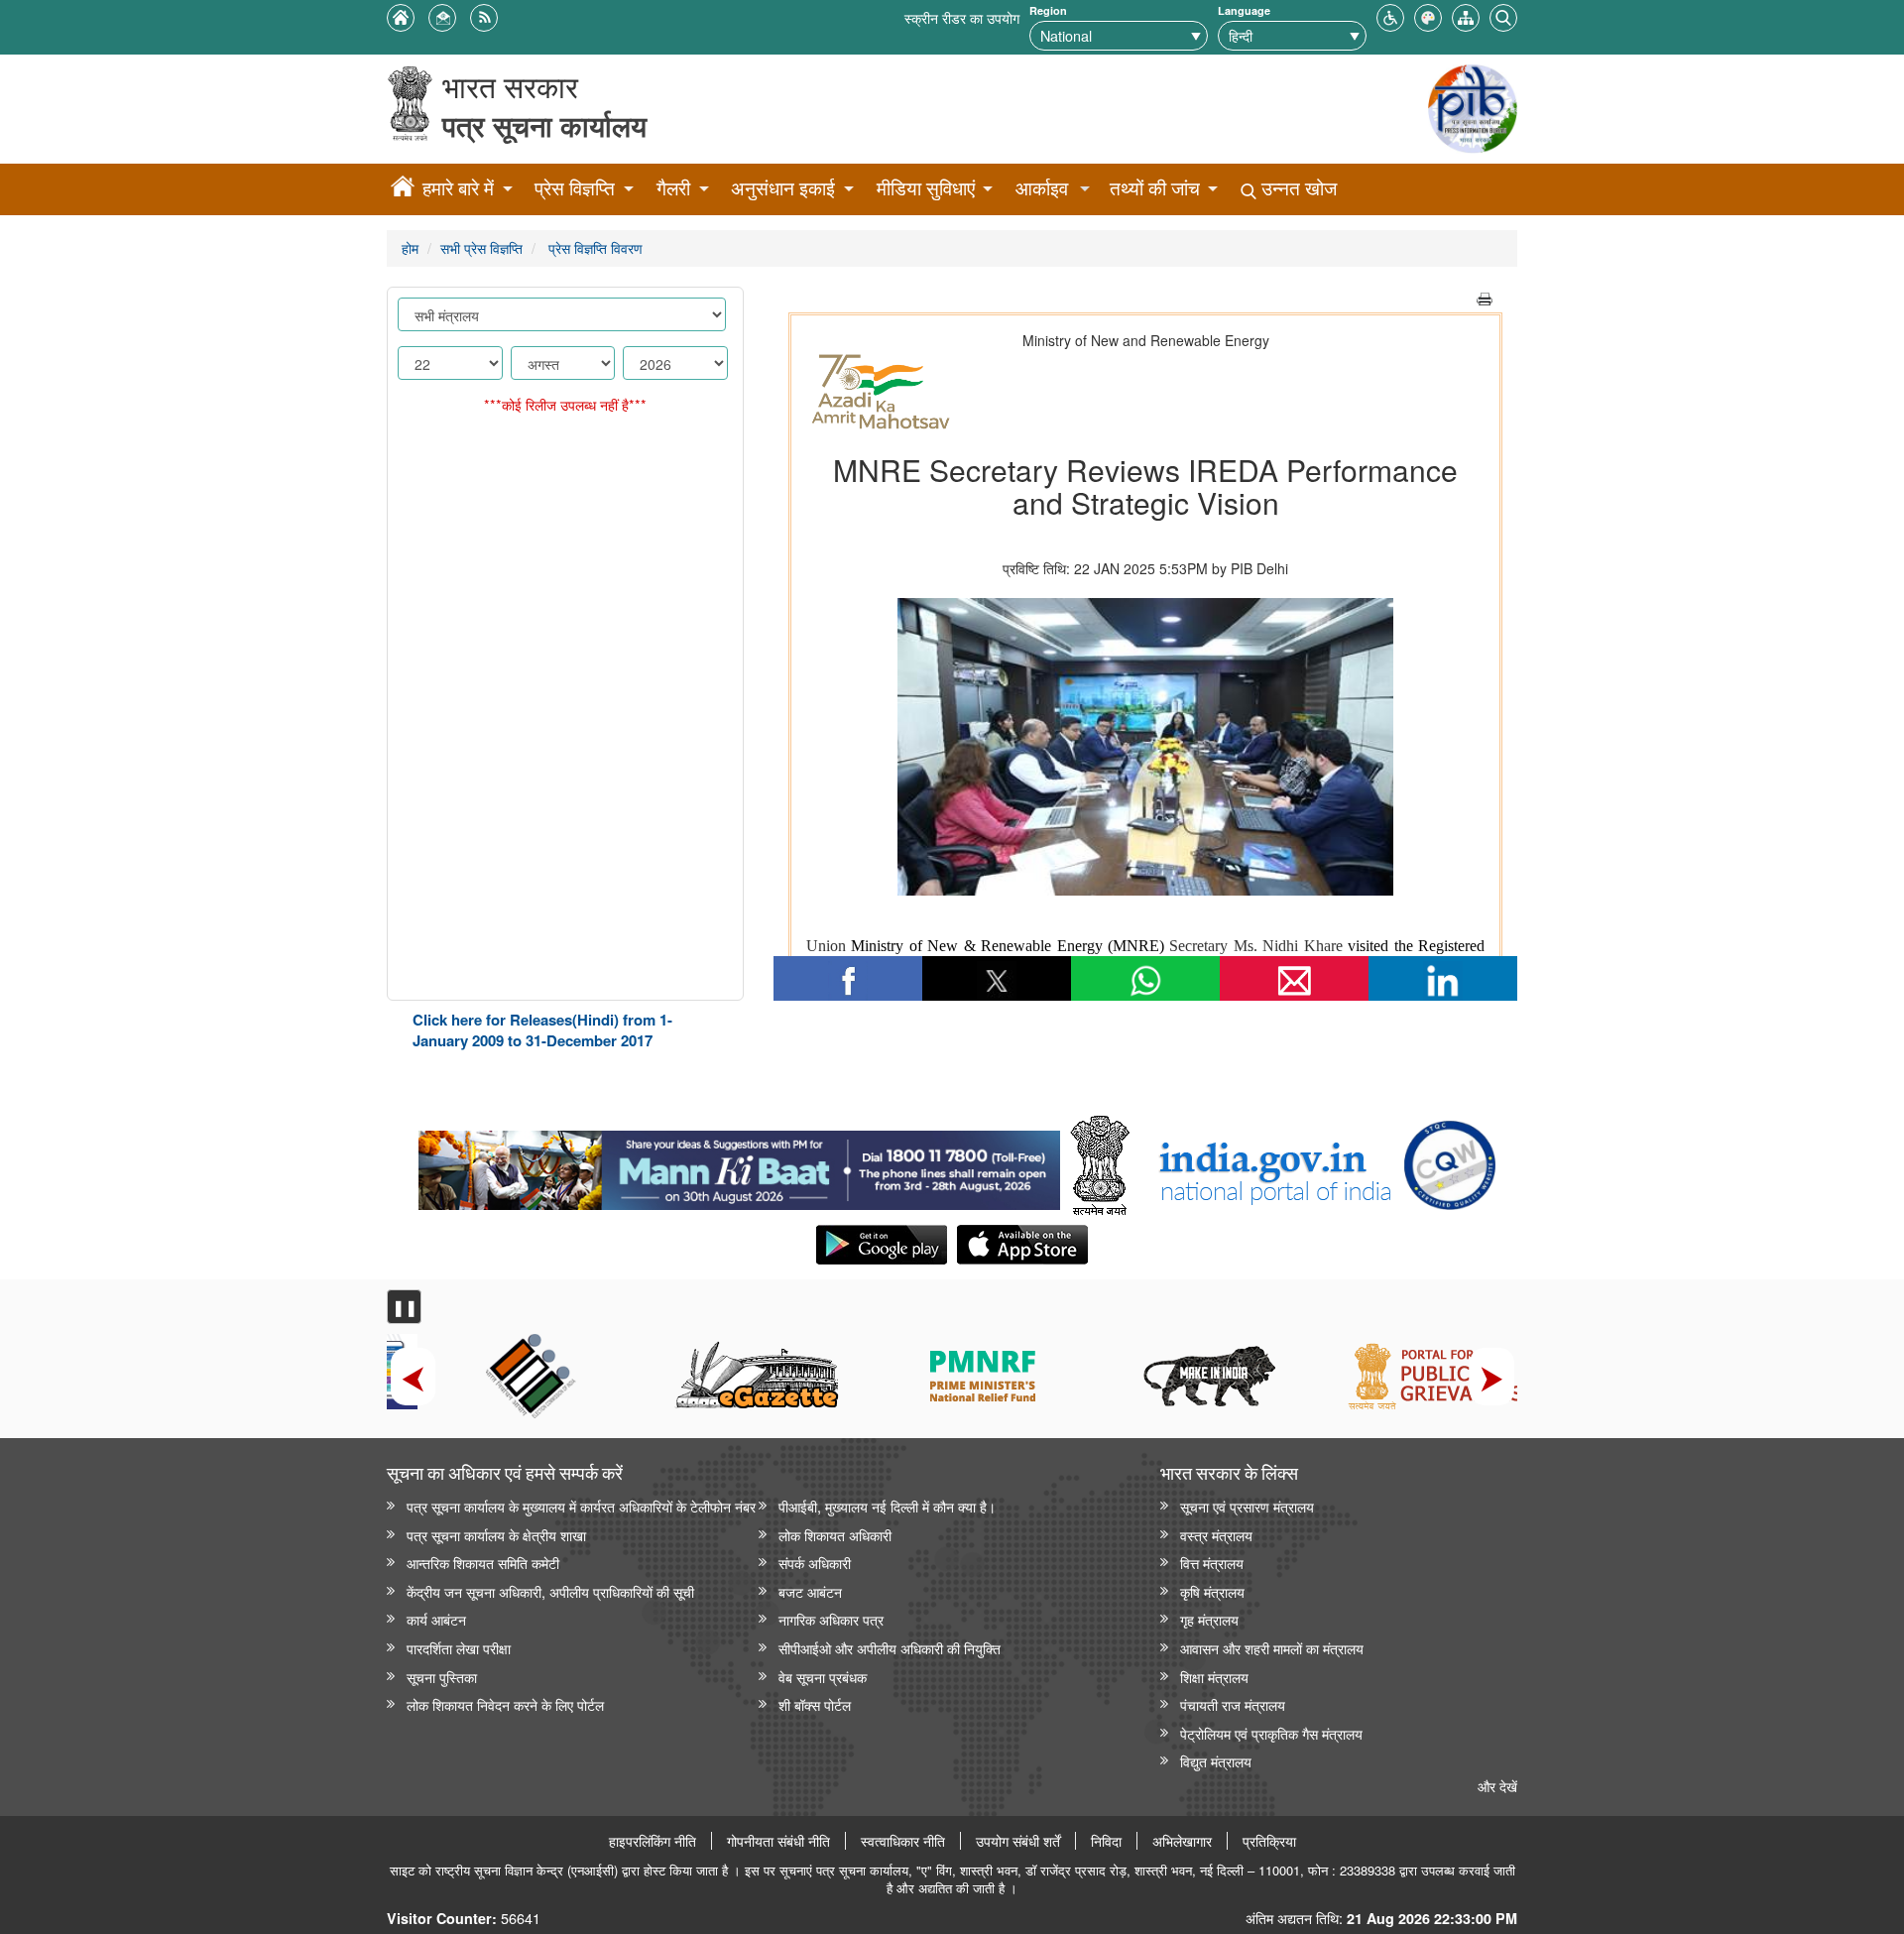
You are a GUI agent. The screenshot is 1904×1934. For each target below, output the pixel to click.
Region (1048, 10)
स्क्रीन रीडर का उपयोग (962, 17)
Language (1244, 10)
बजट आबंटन (810, 1591)
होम (410, 247)
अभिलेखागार (1182, 1841)
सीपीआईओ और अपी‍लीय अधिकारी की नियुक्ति (890, 1648)
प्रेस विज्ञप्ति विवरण (594, 247)
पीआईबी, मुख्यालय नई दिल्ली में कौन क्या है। (887, 1506)
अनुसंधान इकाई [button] (783, 188)
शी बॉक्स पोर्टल (815, 1704)
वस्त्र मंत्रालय (1216, 1535)
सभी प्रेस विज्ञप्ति (481, 247)
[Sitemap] (1466, 15)
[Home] (403, 189)
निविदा (1106, 1841)
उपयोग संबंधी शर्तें (1018, 1841)
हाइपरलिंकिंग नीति (653, 1841)
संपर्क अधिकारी (815, 1563)
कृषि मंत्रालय (1212, 1591)
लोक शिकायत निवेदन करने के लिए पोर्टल (505, 1704)
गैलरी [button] (673, 188)
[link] (739, 1165)
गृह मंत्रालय (1209, 1619)
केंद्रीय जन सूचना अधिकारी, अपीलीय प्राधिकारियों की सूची (550, 1591)
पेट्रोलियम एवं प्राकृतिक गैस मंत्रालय (1271, 1733)
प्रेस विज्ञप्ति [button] (575, 188)
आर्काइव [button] (1042, 188)
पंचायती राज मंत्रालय (1233, 1704)
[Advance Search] (1503, 15)
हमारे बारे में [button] (458, 188)
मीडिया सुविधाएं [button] (926, 188)
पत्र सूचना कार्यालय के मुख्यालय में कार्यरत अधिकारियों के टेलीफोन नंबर (581, 1506)
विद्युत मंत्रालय (1216, 1761)
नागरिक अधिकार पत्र (831, 1619)
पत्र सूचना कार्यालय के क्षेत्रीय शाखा (496, 1535)
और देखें (1497, 1786)
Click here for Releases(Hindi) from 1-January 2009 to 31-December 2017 (542, 1030)
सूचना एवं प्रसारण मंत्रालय (1247, 1506)
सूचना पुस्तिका (442, 1677)
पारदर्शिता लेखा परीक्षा (459, 1648)
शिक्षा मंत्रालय (1214, 1677)
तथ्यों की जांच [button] (1155, 188)
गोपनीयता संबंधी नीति (778, 1841)
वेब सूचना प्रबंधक (823, 1677)
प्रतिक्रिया (1269, 1841)
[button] (1390, 15)
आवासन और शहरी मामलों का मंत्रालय (1272, 1648)
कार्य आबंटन (436, 1619)
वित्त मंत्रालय (1212, 1563)
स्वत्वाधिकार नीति (903, 1841)
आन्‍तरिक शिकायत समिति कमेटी (483, 1563)
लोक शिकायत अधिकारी (835, 1535)
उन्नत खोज (1297, 188)
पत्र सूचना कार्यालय (544, 125)
